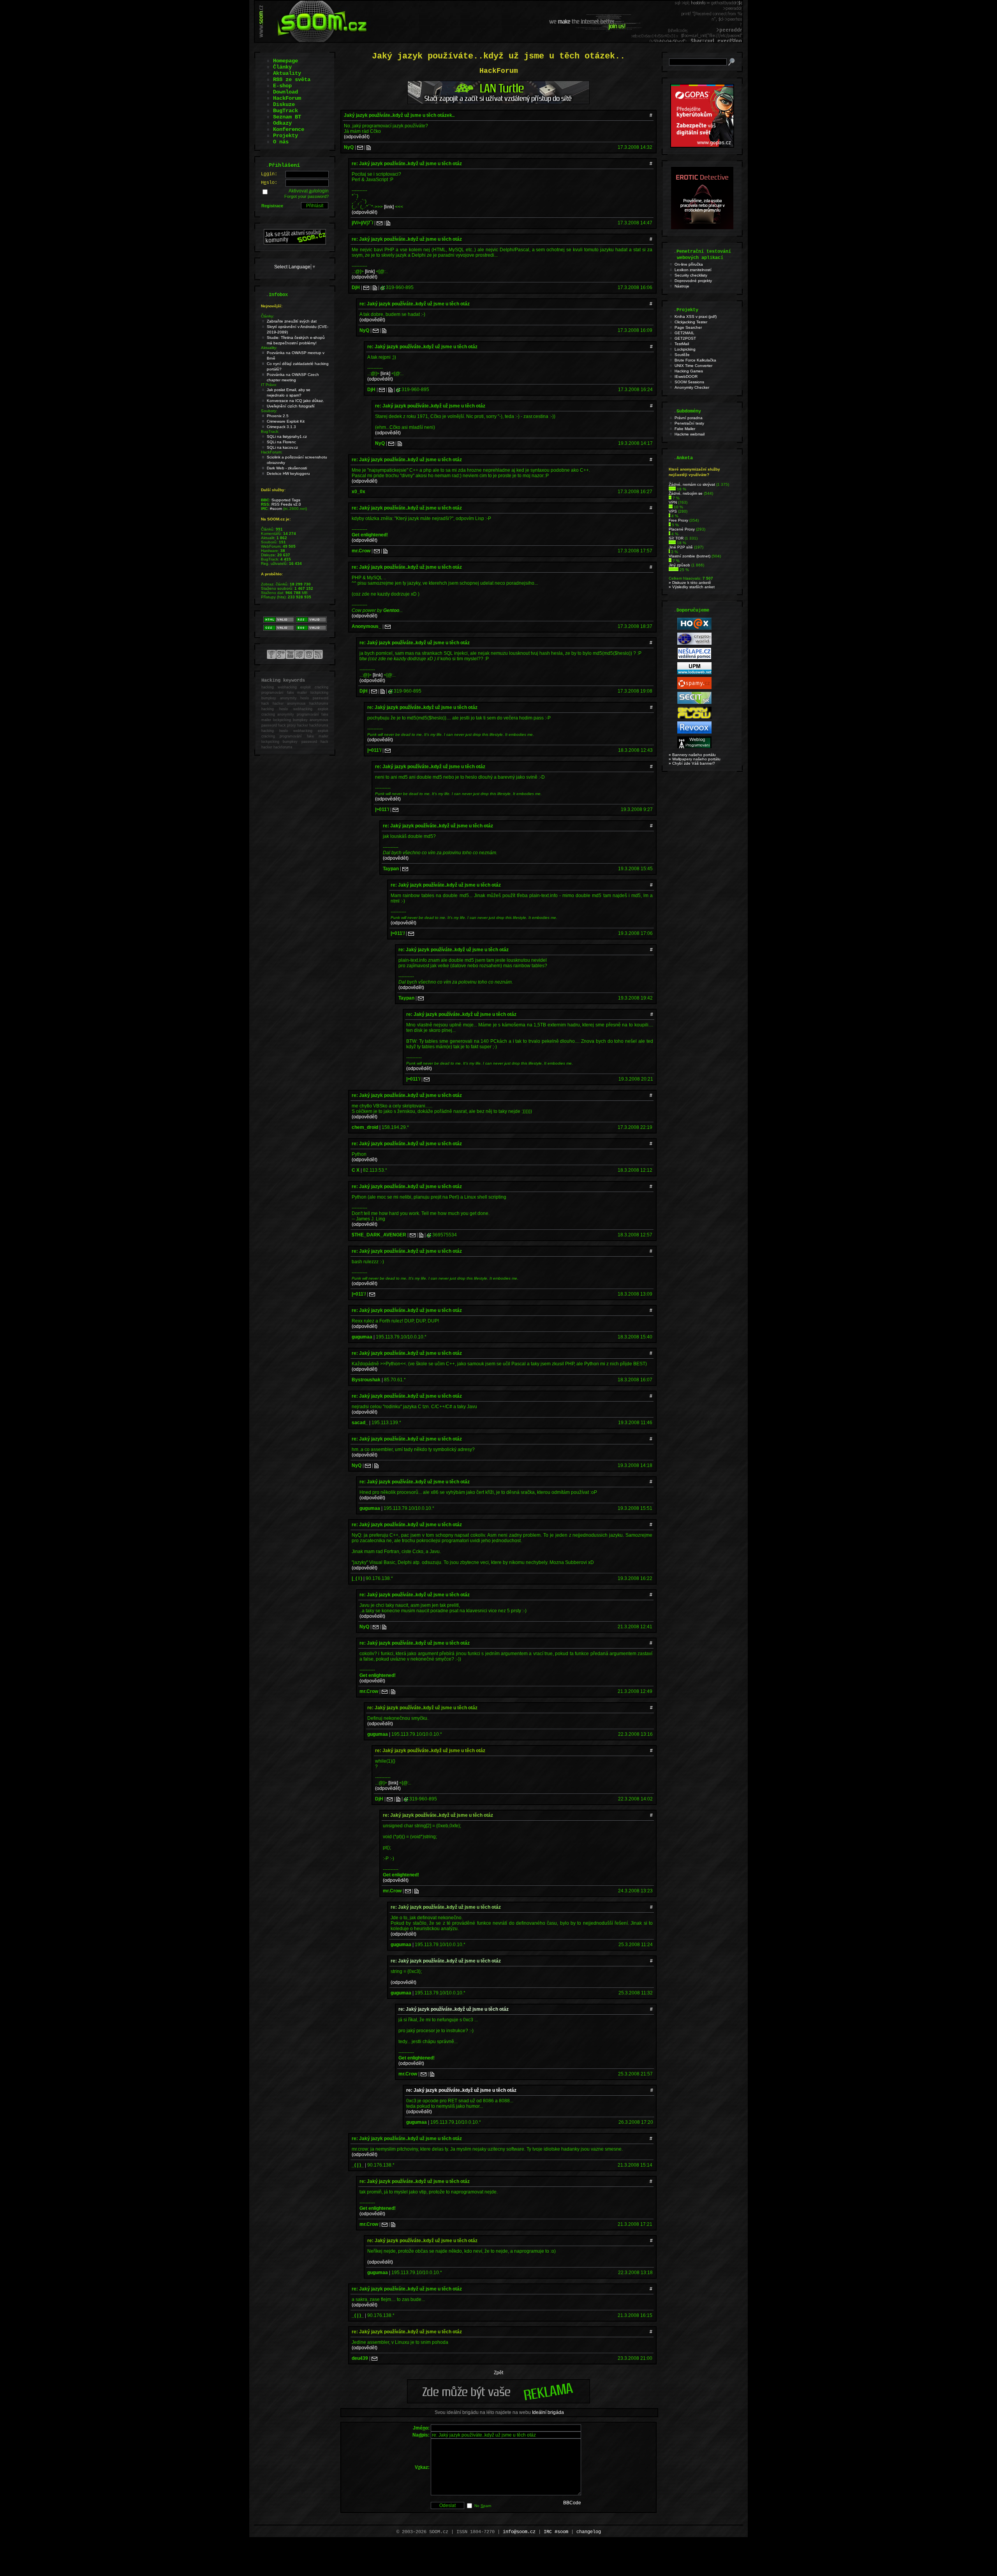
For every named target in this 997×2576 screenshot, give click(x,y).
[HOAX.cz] (694, 629)
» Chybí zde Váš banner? (692, 763)
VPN (673, 502)
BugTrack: (270, 431)
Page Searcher (688, 327)
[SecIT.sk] (694, 703)
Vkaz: (422, 2467)
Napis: (421, 2435)
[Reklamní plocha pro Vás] (498, 2401)
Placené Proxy (682, 529)
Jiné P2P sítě (681, 547)
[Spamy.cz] (694, 688)
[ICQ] (383, 287)
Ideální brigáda (548, 2412)
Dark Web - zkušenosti (287, 468)
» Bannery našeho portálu (692, 755)
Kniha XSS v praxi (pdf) (696, 316)
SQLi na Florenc (281, 442)
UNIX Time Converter (693, 366)
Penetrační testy (689, 423)
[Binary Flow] (694, 717)
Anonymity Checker (692, 387)
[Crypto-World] (694, 643)
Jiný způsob (679, 565)
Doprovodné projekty (693, 281)
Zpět (498, 2373)
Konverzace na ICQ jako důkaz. (295, 401)
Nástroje (682, 286)
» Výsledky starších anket (692, 587)
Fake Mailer (685, 429)
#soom (276, 509)
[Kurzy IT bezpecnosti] (702, 146)
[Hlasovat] (672, 489)
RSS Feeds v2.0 (286, 504)
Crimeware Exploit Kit (286, 421)
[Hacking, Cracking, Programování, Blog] (694, 747)
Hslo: (269, 183)
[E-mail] (360, 147)
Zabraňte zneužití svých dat (292, 321)
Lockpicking (685, 349)
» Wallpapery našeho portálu (695, 759)
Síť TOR (676, 538)
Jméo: (421, 2428)
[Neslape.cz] (694, 658)
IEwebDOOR (686, 376)
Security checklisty (691, 275)
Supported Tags (286, 500)
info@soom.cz (519, 2532)
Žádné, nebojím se (686, 493)
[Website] (369, 147)
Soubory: (269, 411)
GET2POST (685, 338)
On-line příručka (689, 264)
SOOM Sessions (689, 382)
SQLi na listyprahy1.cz (287, 436)
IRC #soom (556, 2532)
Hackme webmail (690, 434)
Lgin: (269, 174)
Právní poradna (689, 418)
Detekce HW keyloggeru (288, 473)
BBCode (572, 2503)
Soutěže (682, 355)
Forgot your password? (306, 196)
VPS (673, 511)
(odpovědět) (357, 137)
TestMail (682, 344)
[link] (389, 207)
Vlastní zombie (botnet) (690, 556)
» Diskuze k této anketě (690, 583)
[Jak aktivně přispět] (295, 243)
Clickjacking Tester (691, 322)
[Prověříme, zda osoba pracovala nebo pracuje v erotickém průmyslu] (702, 227)
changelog (589, 2532)
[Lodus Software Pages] (694, 673)
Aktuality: (269, 348)
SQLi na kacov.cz (282, 447)
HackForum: (272, 452)
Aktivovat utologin (309, 191)
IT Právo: (269, 385)
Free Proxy (678, 520)
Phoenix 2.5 (278, 416)
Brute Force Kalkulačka (695, 360)
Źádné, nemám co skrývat (692, 484)
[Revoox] (694, 732)
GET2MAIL (684, 333)
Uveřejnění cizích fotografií (291, 406)
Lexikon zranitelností (693, 270)
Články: (268, 316)
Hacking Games (689, 371)
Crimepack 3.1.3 (281, 427)
